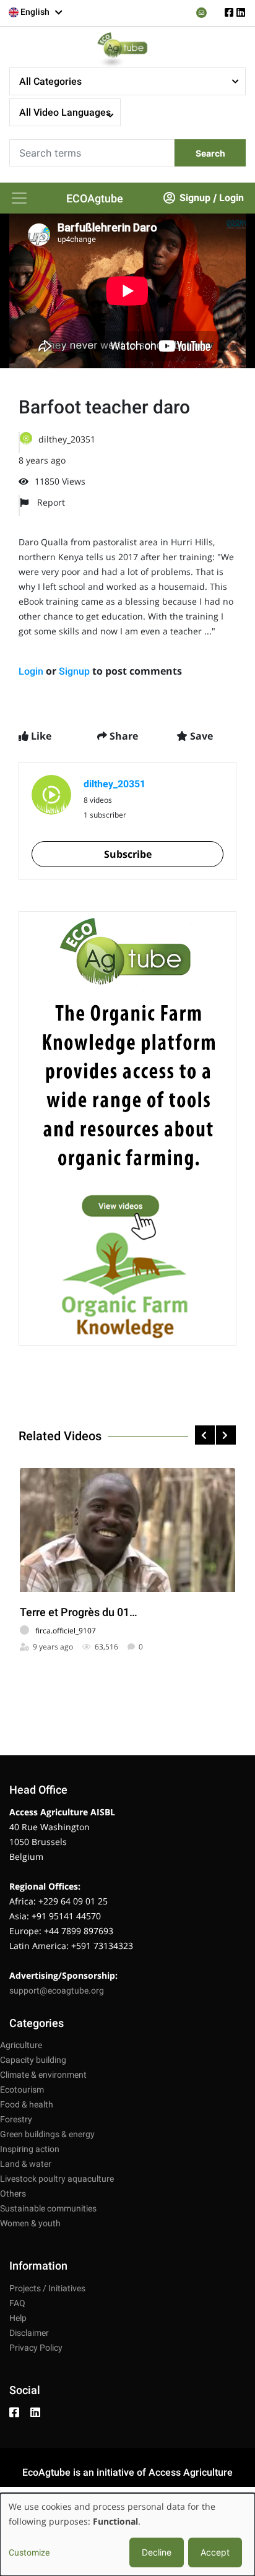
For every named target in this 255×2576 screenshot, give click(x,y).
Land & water (26, 2164)
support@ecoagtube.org (57, 1990)
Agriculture (21, 2045)
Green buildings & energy (47, 2134)
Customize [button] (29, 2552)
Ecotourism (22, 2090)
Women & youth (30, 2223)
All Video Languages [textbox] (65, 112)
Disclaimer (29, 2333)
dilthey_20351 (67, 439)
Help (18, 2318)
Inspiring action (30, 2149)
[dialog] (127, 2535)
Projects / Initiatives (47, 2288)
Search (210, 153)
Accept (215, 2552)
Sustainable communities (48, 2208)
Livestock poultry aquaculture (57, 2179)
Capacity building (33, 2060)
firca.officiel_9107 (66, 1631)
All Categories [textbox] (50, 81)
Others (13, 2193)
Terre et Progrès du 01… (79, 1612)
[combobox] (36, 12)
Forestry (16, 2119)
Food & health (27, 2104)
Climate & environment (43, 2075)
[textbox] (36, 12)
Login (231, 198)
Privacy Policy (36, 2348)
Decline (157, 2552)
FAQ (17, 2303)
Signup (195, 198)
